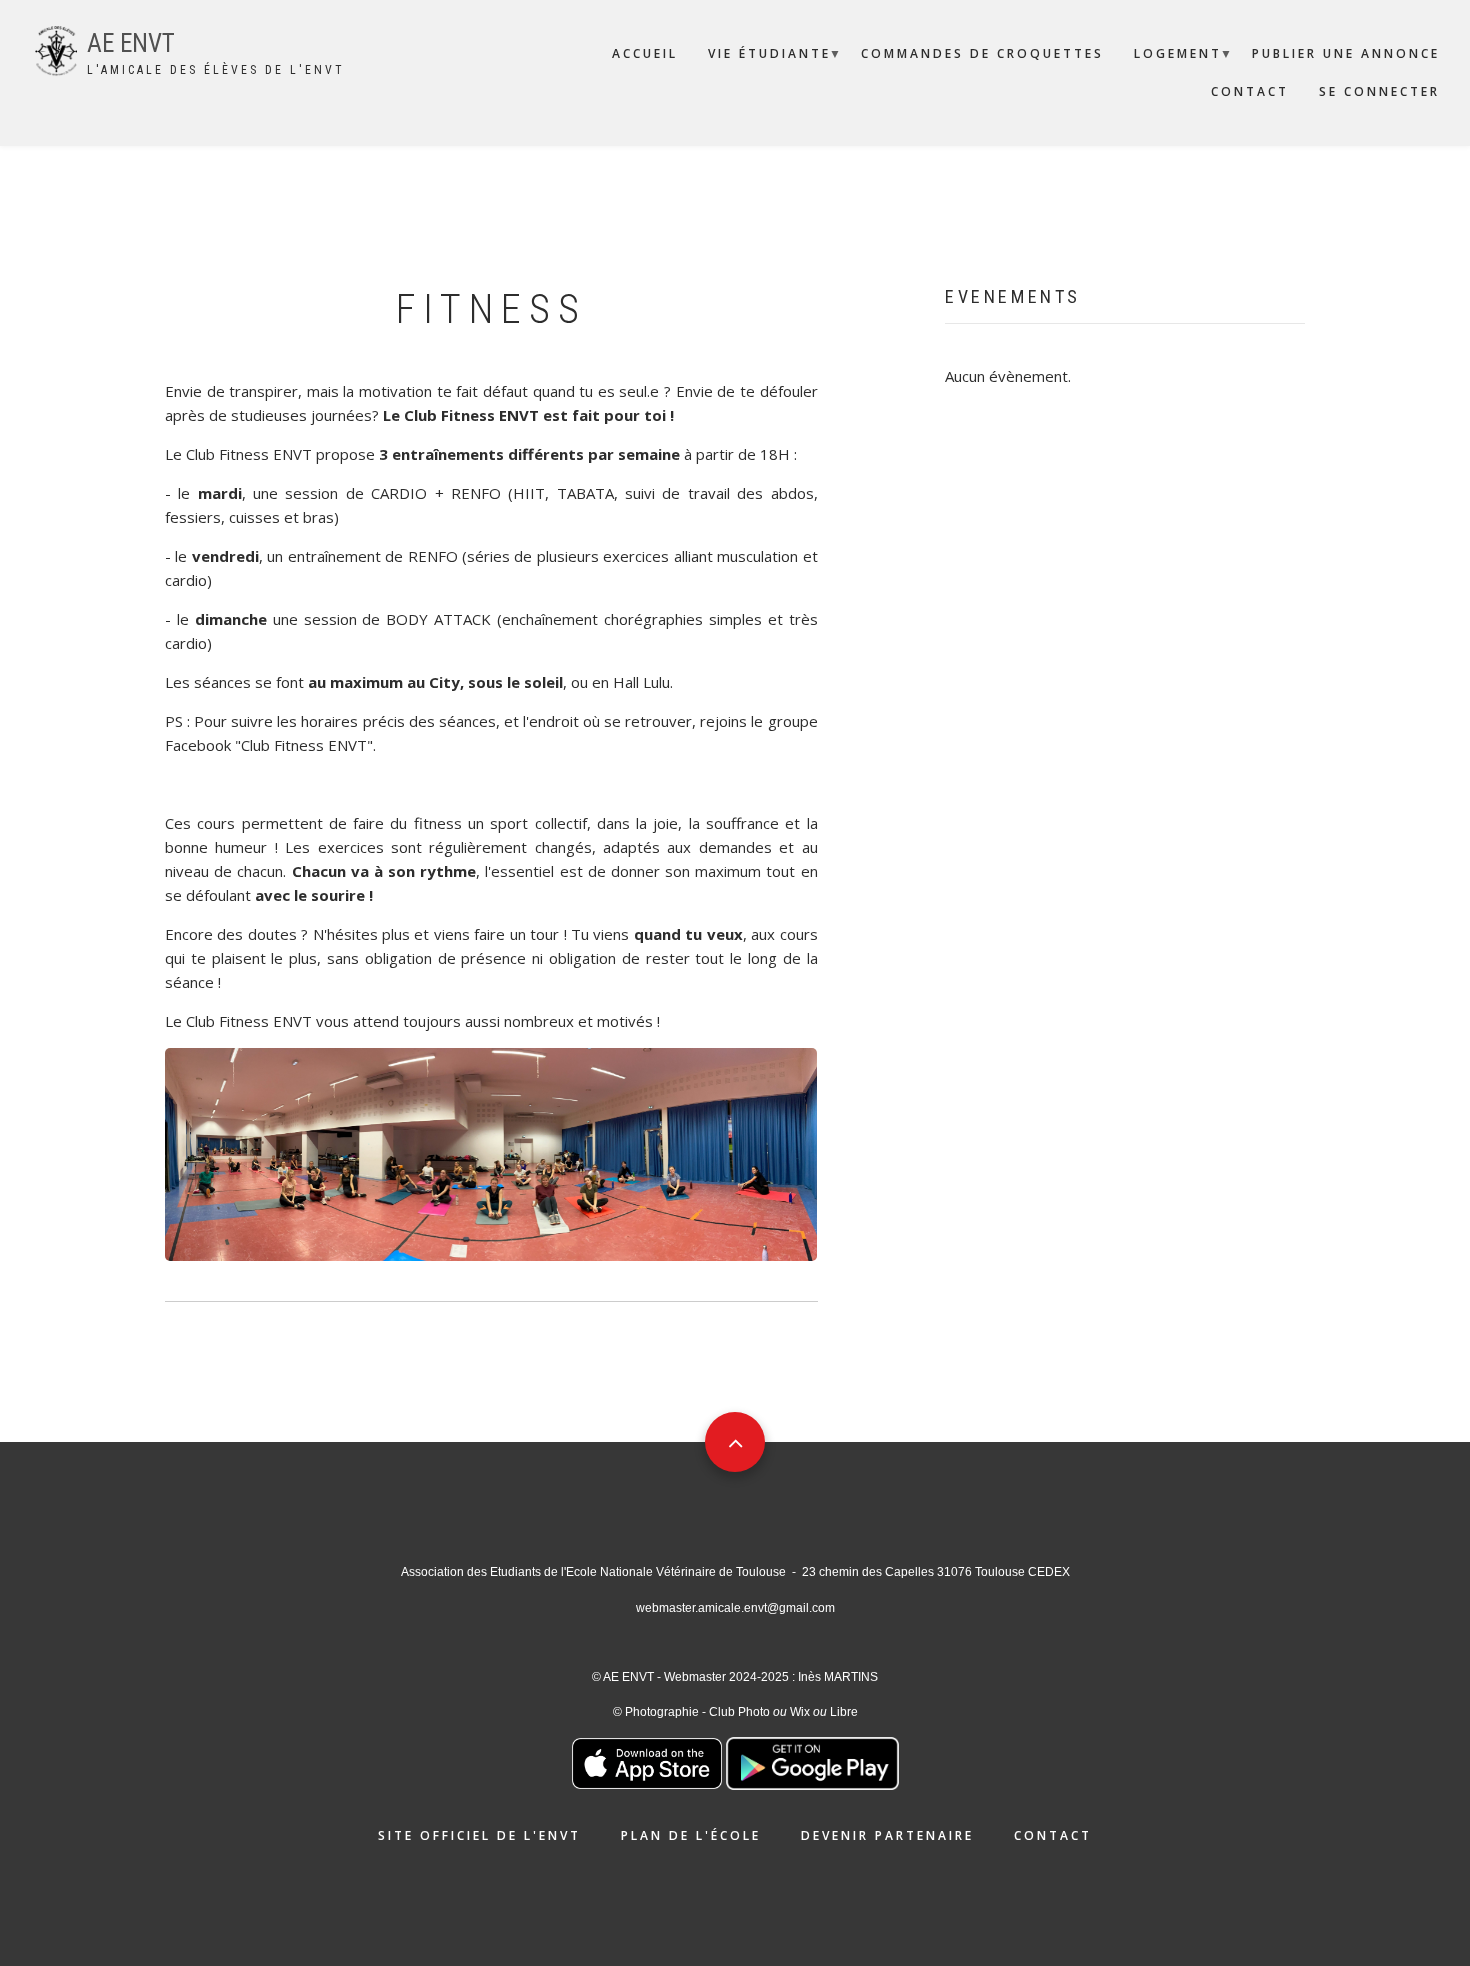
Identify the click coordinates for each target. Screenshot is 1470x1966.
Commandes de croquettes (982, 53)
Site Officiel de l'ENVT (479, 1835)
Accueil (645, 53)
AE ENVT (131, 43)
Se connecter (1379, 91)
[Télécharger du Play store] (812, 1762)
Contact (1250, 91)
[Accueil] (56, 49)
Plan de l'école (691, 1835)
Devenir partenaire (887, 1835)
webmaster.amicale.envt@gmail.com (735, 1608)
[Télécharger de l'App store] (647, 1762)
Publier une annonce (1346, 53)
